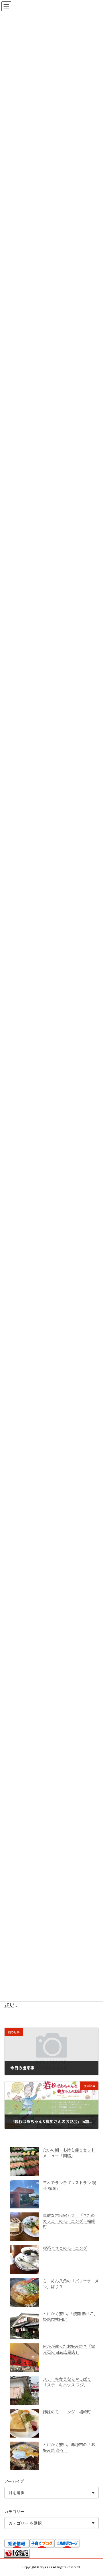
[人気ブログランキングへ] (17, 2556)
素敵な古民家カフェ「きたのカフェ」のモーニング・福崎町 (69, 2221)
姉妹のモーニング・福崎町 (67, 2412)
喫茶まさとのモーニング (65, 2248)
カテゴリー (14, 2512)
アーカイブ (14, 2481)
